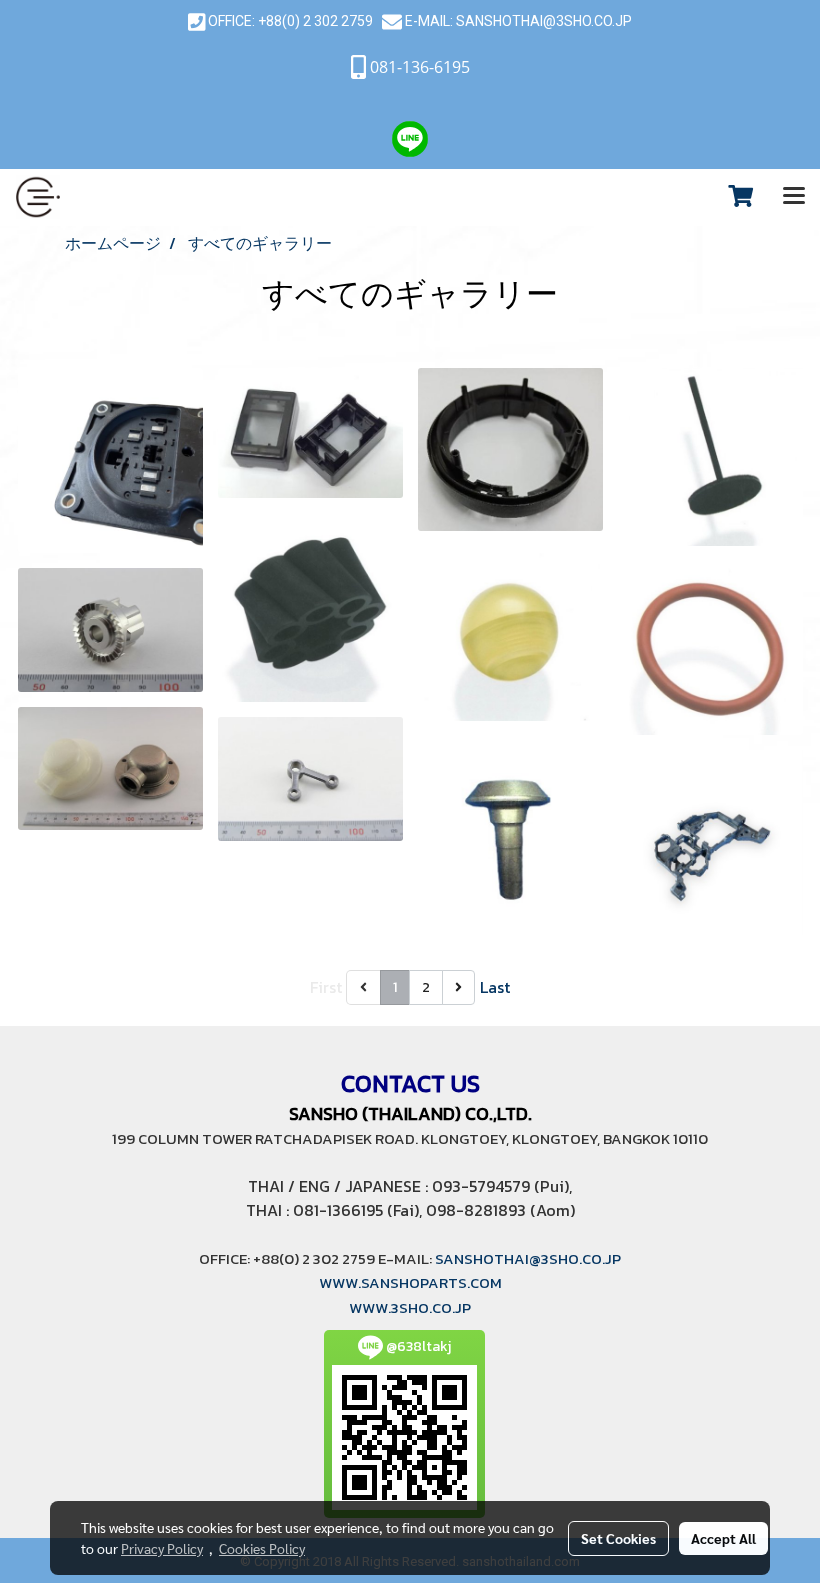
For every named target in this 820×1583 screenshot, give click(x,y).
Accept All (723, 1538)
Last (495, 987)
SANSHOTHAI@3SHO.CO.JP (542, 21)
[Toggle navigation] (794, 197)
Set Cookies (618, 1538)
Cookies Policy (262, 1548)
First (326, 987)
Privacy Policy (162, 1548)
